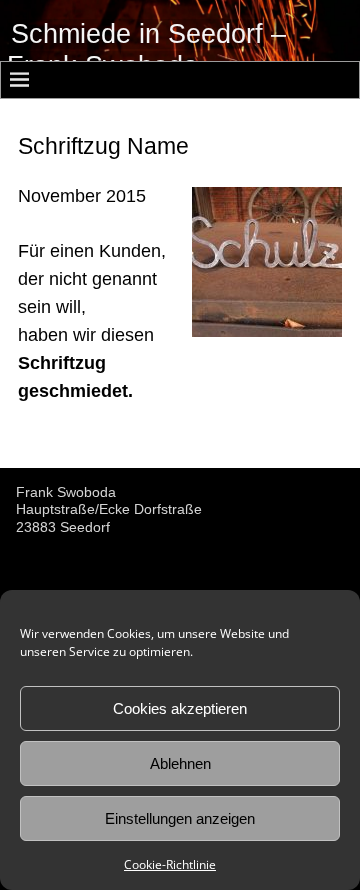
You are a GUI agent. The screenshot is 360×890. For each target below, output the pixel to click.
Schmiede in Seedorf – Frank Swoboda (146, 50)
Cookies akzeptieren (180, 708)
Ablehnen (180, 763)
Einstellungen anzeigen (180, 818)
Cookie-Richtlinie (170, 864)
